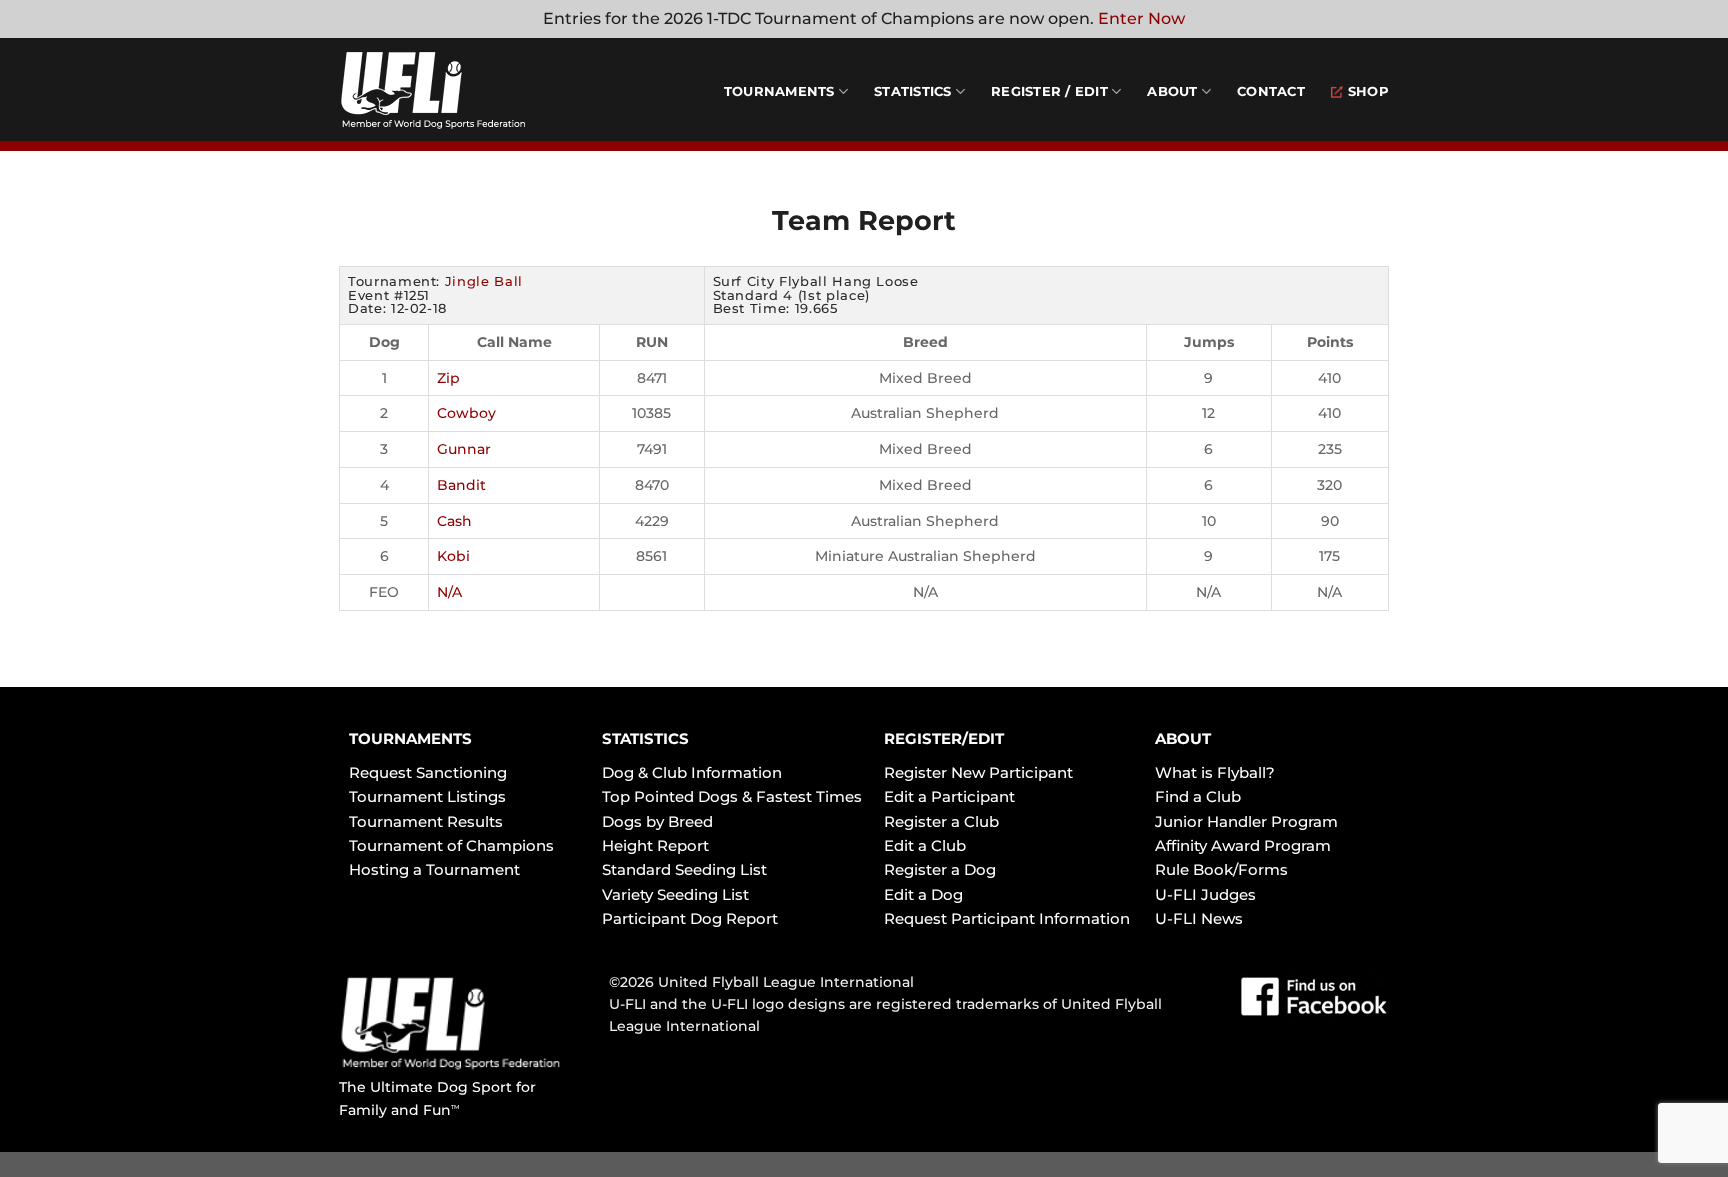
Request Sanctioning (428, 772)
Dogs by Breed (657, 821)
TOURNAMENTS (410, 738)
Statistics (913, 91)
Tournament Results (426, 821)
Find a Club (1198, 796)
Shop (1368, 91)
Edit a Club (925, 845)
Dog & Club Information (692, 772)
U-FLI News (1199, 918)
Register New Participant (978, 772)
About (1172, 91)
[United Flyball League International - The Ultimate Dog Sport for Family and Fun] (459, 90)
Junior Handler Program (1246, 821)
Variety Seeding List (675, 894)
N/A (449, 592)
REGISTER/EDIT (944, 738)
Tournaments (779, 91)
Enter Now (1141, 18)
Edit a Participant (949, 796)
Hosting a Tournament (434, 869)
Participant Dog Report (690, 918)
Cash (454, 521)
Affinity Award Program (1243, 845)
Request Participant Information (1007, 918)
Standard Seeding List (684, 869)
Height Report (655, 845)
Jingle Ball (484, 281)
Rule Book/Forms (1221, 869)
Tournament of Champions (451, 845)
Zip (448, 378)
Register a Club (941, 821)
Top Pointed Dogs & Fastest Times (732, 796)
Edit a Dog (923, 894)
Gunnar (464, 449)
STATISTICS (645, 738)
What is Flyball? (1215, 772)
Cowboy (466, 413)
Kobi (453, 556)
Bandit (461, 485)
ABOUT (1183, 738)
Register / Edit (1049, 91)
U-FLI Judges (1205, 894)
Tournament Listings (427, 796)
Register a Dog (940, 869)
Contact (1271, 91)
